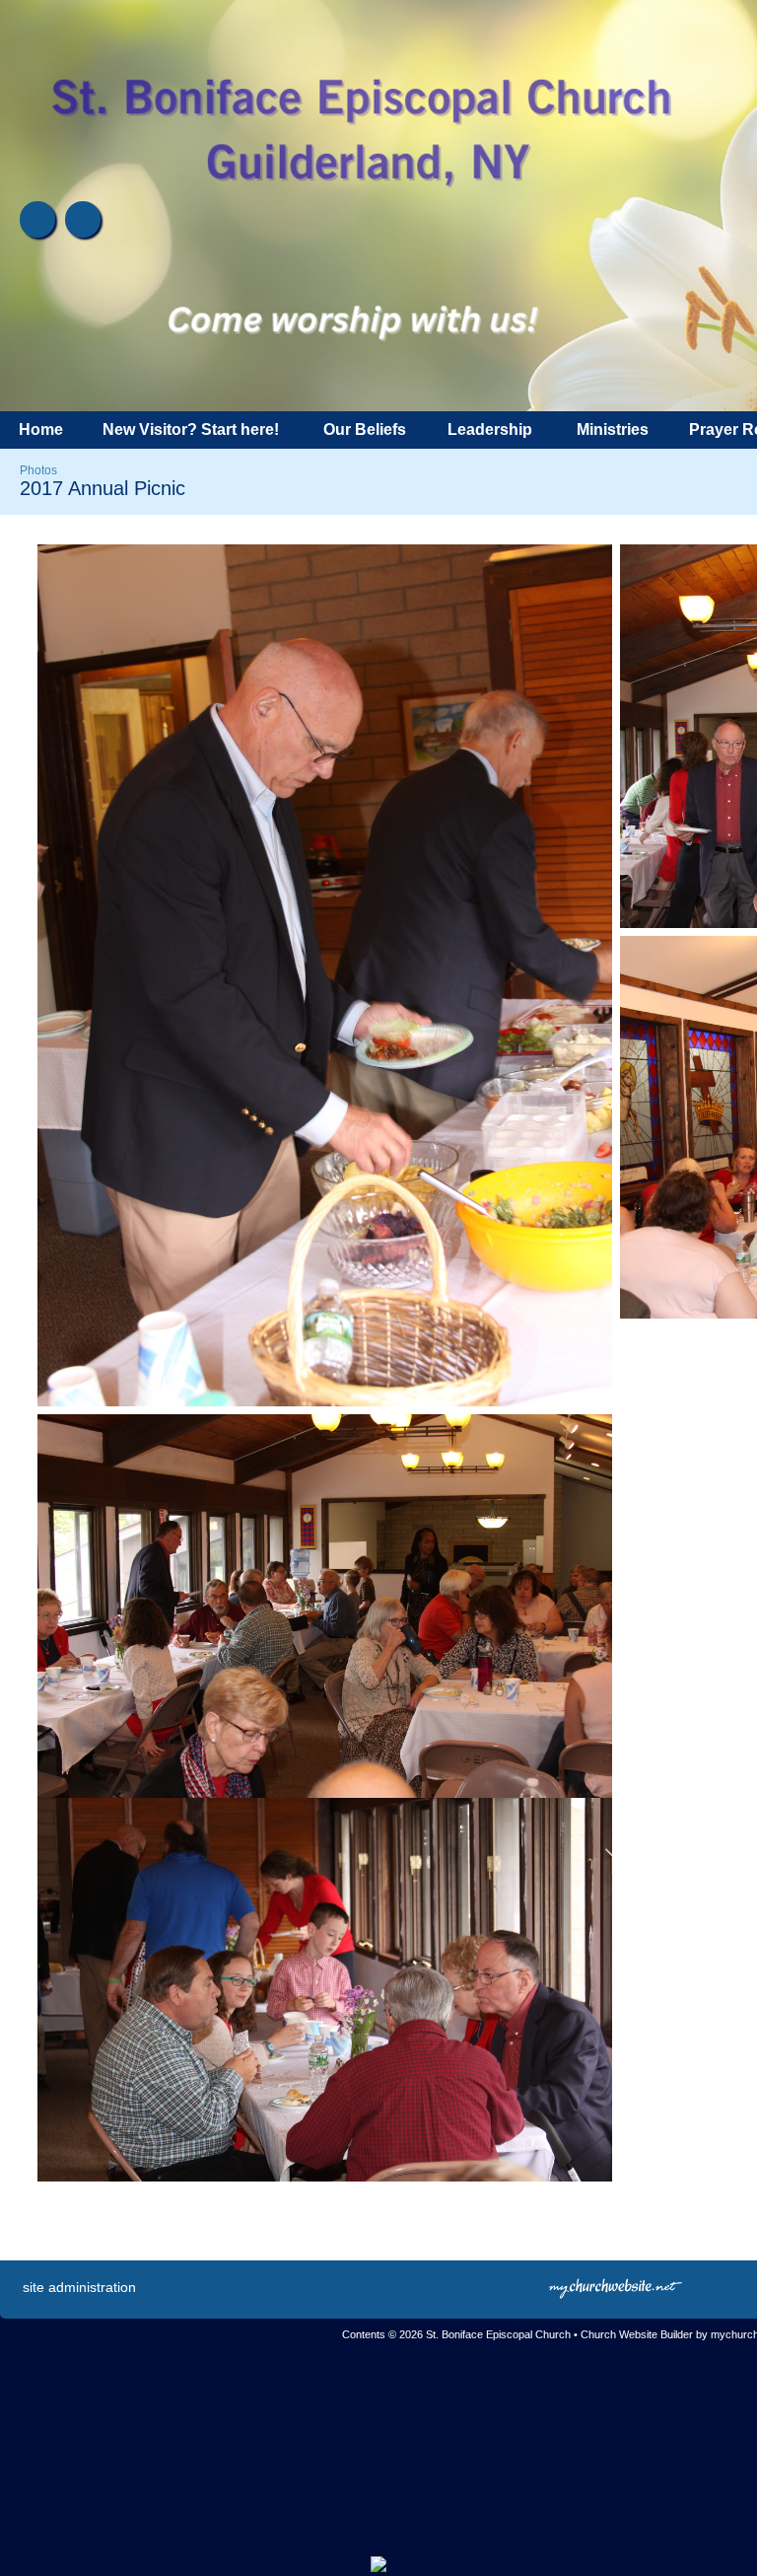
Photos (38, 470)
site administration (79, 2287)
